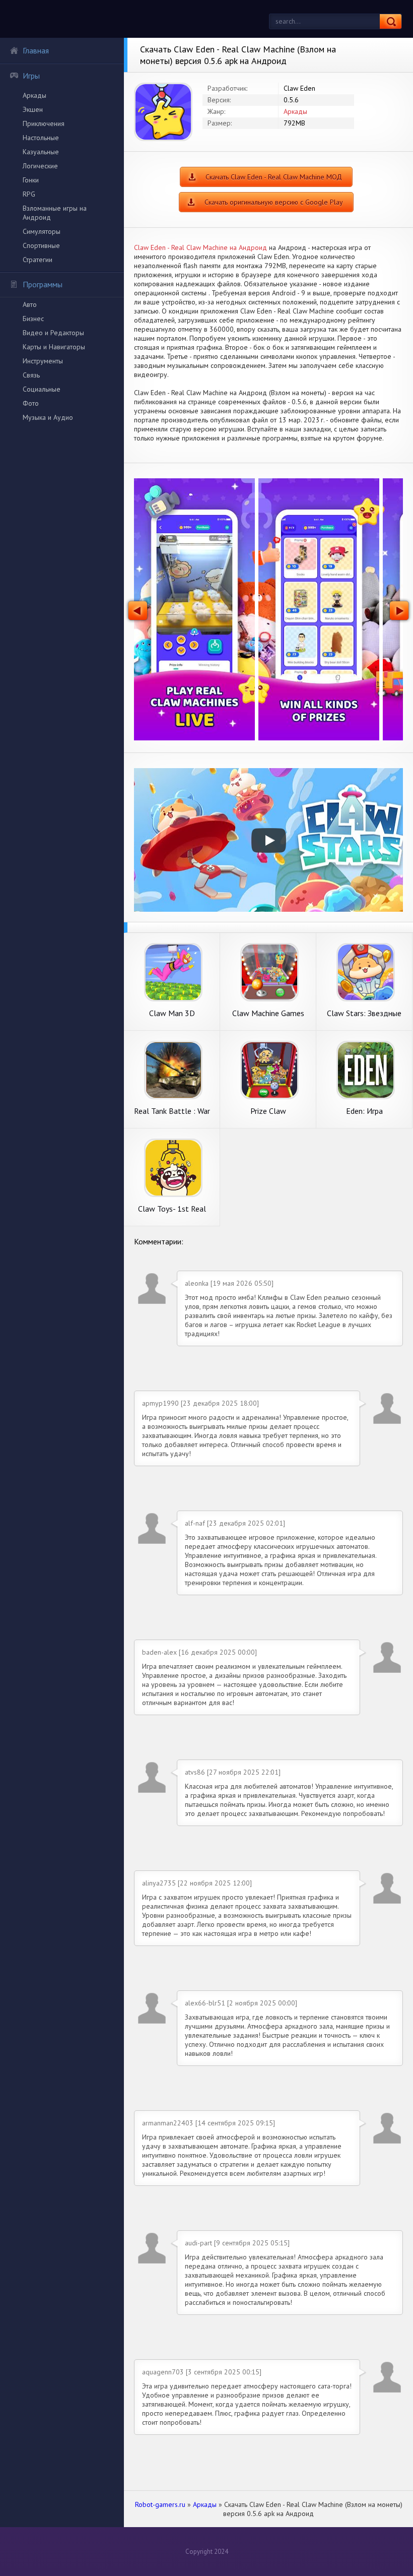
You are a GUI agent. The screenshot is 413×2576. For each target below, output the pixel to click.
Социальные (42, 389)
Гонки (31, 180)
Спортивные (41, 245)
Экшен (33, 109)
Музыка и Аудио (48, 417)
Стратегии (38, 260)
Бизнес (33, 319)
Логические (40, 166)
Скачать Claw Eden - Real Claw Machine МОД (274, 177)
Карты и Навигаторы (54, 347)
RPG (29, 194)
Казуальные (41, 152)
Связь (31, 375)
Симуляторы (42, 231)
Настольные (41, 138)
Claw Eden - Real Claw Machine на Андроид (200, 247)
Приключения (44, 123)
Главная (36, 50)
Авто (30, 304)
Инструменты (43, 361)
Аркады (35, 95)
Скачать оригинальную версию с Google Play (274, 202)
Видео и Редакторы (53, 333)
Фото (31, 403)
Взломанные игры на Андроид (55, 213)
